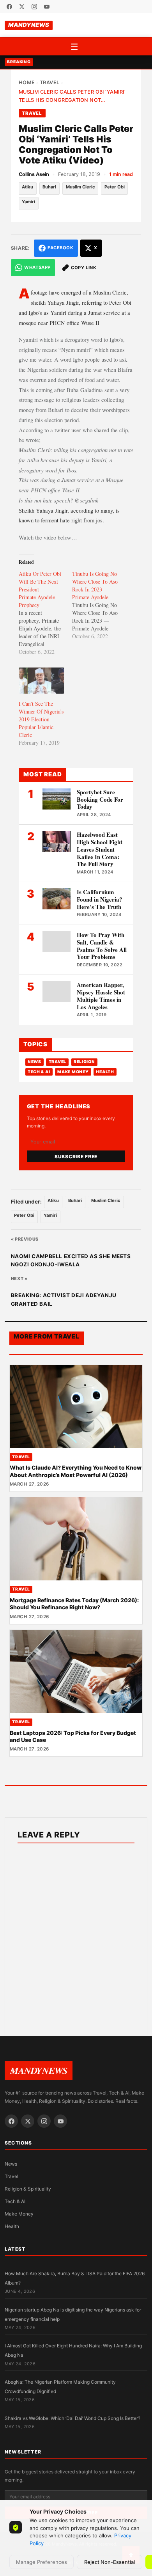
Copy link (84, 268)
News (34, 1062)
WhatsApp (37, 267)
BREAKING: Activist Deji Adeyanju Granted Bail (64, 1300)
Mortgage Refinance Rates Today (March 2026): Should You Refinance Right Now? (74, 1604)
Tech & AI (39, 1072)
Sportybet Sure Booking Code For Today (100, 799)
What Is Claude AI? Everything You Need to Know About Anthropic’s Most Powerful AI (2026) (76, 1471)
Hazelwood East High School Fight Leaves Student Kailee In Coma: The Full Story (100, 849)
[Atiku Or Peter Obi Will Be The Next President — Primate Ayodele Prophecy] (45, 613)
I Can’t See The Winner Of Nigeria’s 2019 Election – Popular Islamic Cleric (41, 719)
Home (27, 83)
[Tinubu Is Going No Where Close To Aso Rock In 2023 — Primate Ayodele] (99, 605)
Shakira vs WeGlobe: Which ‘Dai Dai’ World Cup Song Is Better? (72, 2418)
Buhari (49, 187)
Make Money (73, 1072)
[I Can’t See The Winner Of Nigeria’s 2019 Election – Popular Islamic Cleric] (42, 681)
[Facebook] (9, 7)
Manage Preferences (42, 2562)
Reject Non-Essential (110, 2562)
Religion (84, 1062)
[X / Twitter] (22, 7)
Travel (50, 83)
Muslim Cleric (80, 187)
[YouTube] (47, 7)
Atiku (27, 187)
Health (105, 1072)
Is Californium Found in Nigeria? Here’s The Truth (100, 899)
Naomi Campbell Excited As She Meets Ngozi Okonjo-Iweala (71, 1260)
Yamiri (28, 202)
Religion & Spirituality (28, 2189)
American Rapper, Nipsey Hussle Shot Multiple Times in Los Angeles (101, 996)
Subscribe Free (76, 1157)
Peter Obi (115, 187)
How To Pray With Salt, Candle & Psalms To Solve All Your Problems (102, 946)
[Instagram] (34, 7)
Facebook (60, 248)
